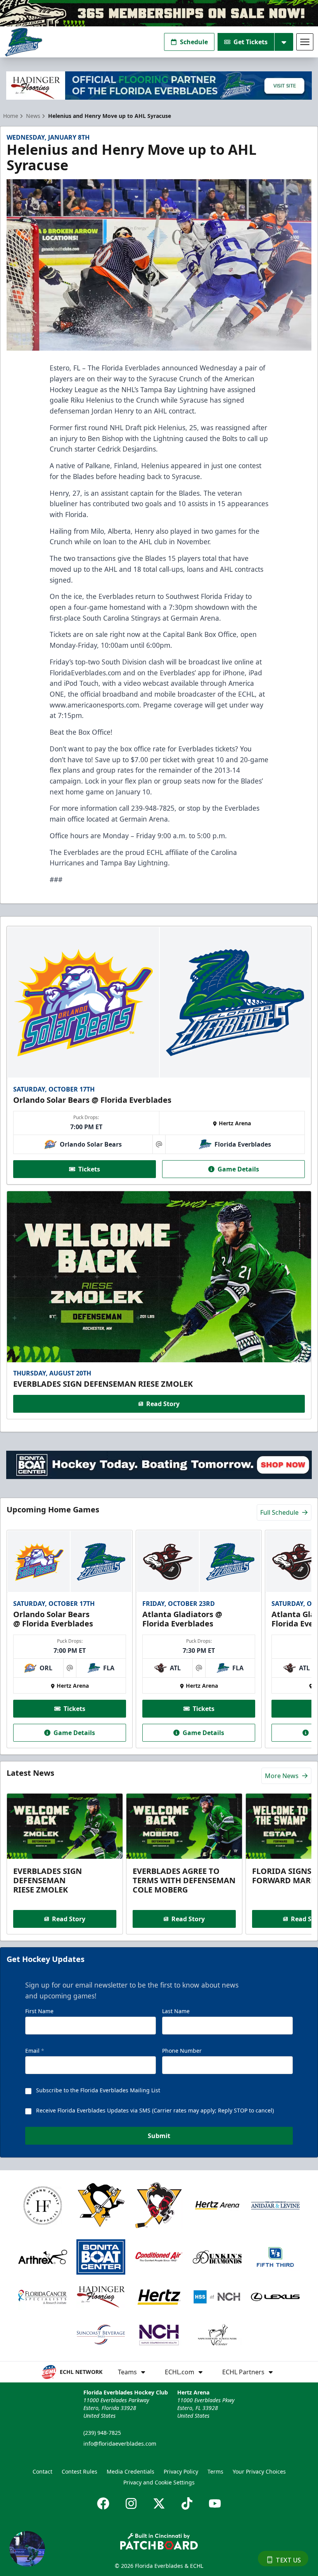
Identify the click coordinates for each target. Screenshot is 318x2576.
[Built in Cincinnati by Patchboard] (159, 2541)
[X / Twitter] (159, 2503)
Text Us (288, 2560)
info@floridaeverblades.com (120, 2444)
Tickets (89, 1169)
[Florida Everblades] (23, 42)
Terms (215, 2471)
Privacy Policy (181, 2471)
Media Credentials (130, 2471)
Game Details (238, 1169)
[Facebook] (103, 2503)
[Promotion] (159, 13)
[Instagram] (131, 2503)
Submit (159, 2136)
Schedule (194, 42)
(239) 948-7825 (102, 2433)
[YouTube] (215, 2503)
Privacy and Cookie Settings (159, 2482)
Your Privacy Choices (259, 2471)
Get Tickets (251, 42)
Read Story (163, 1404)
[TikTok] (187, 2503)
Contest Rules (79, 2471)
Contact (42, 2471)
